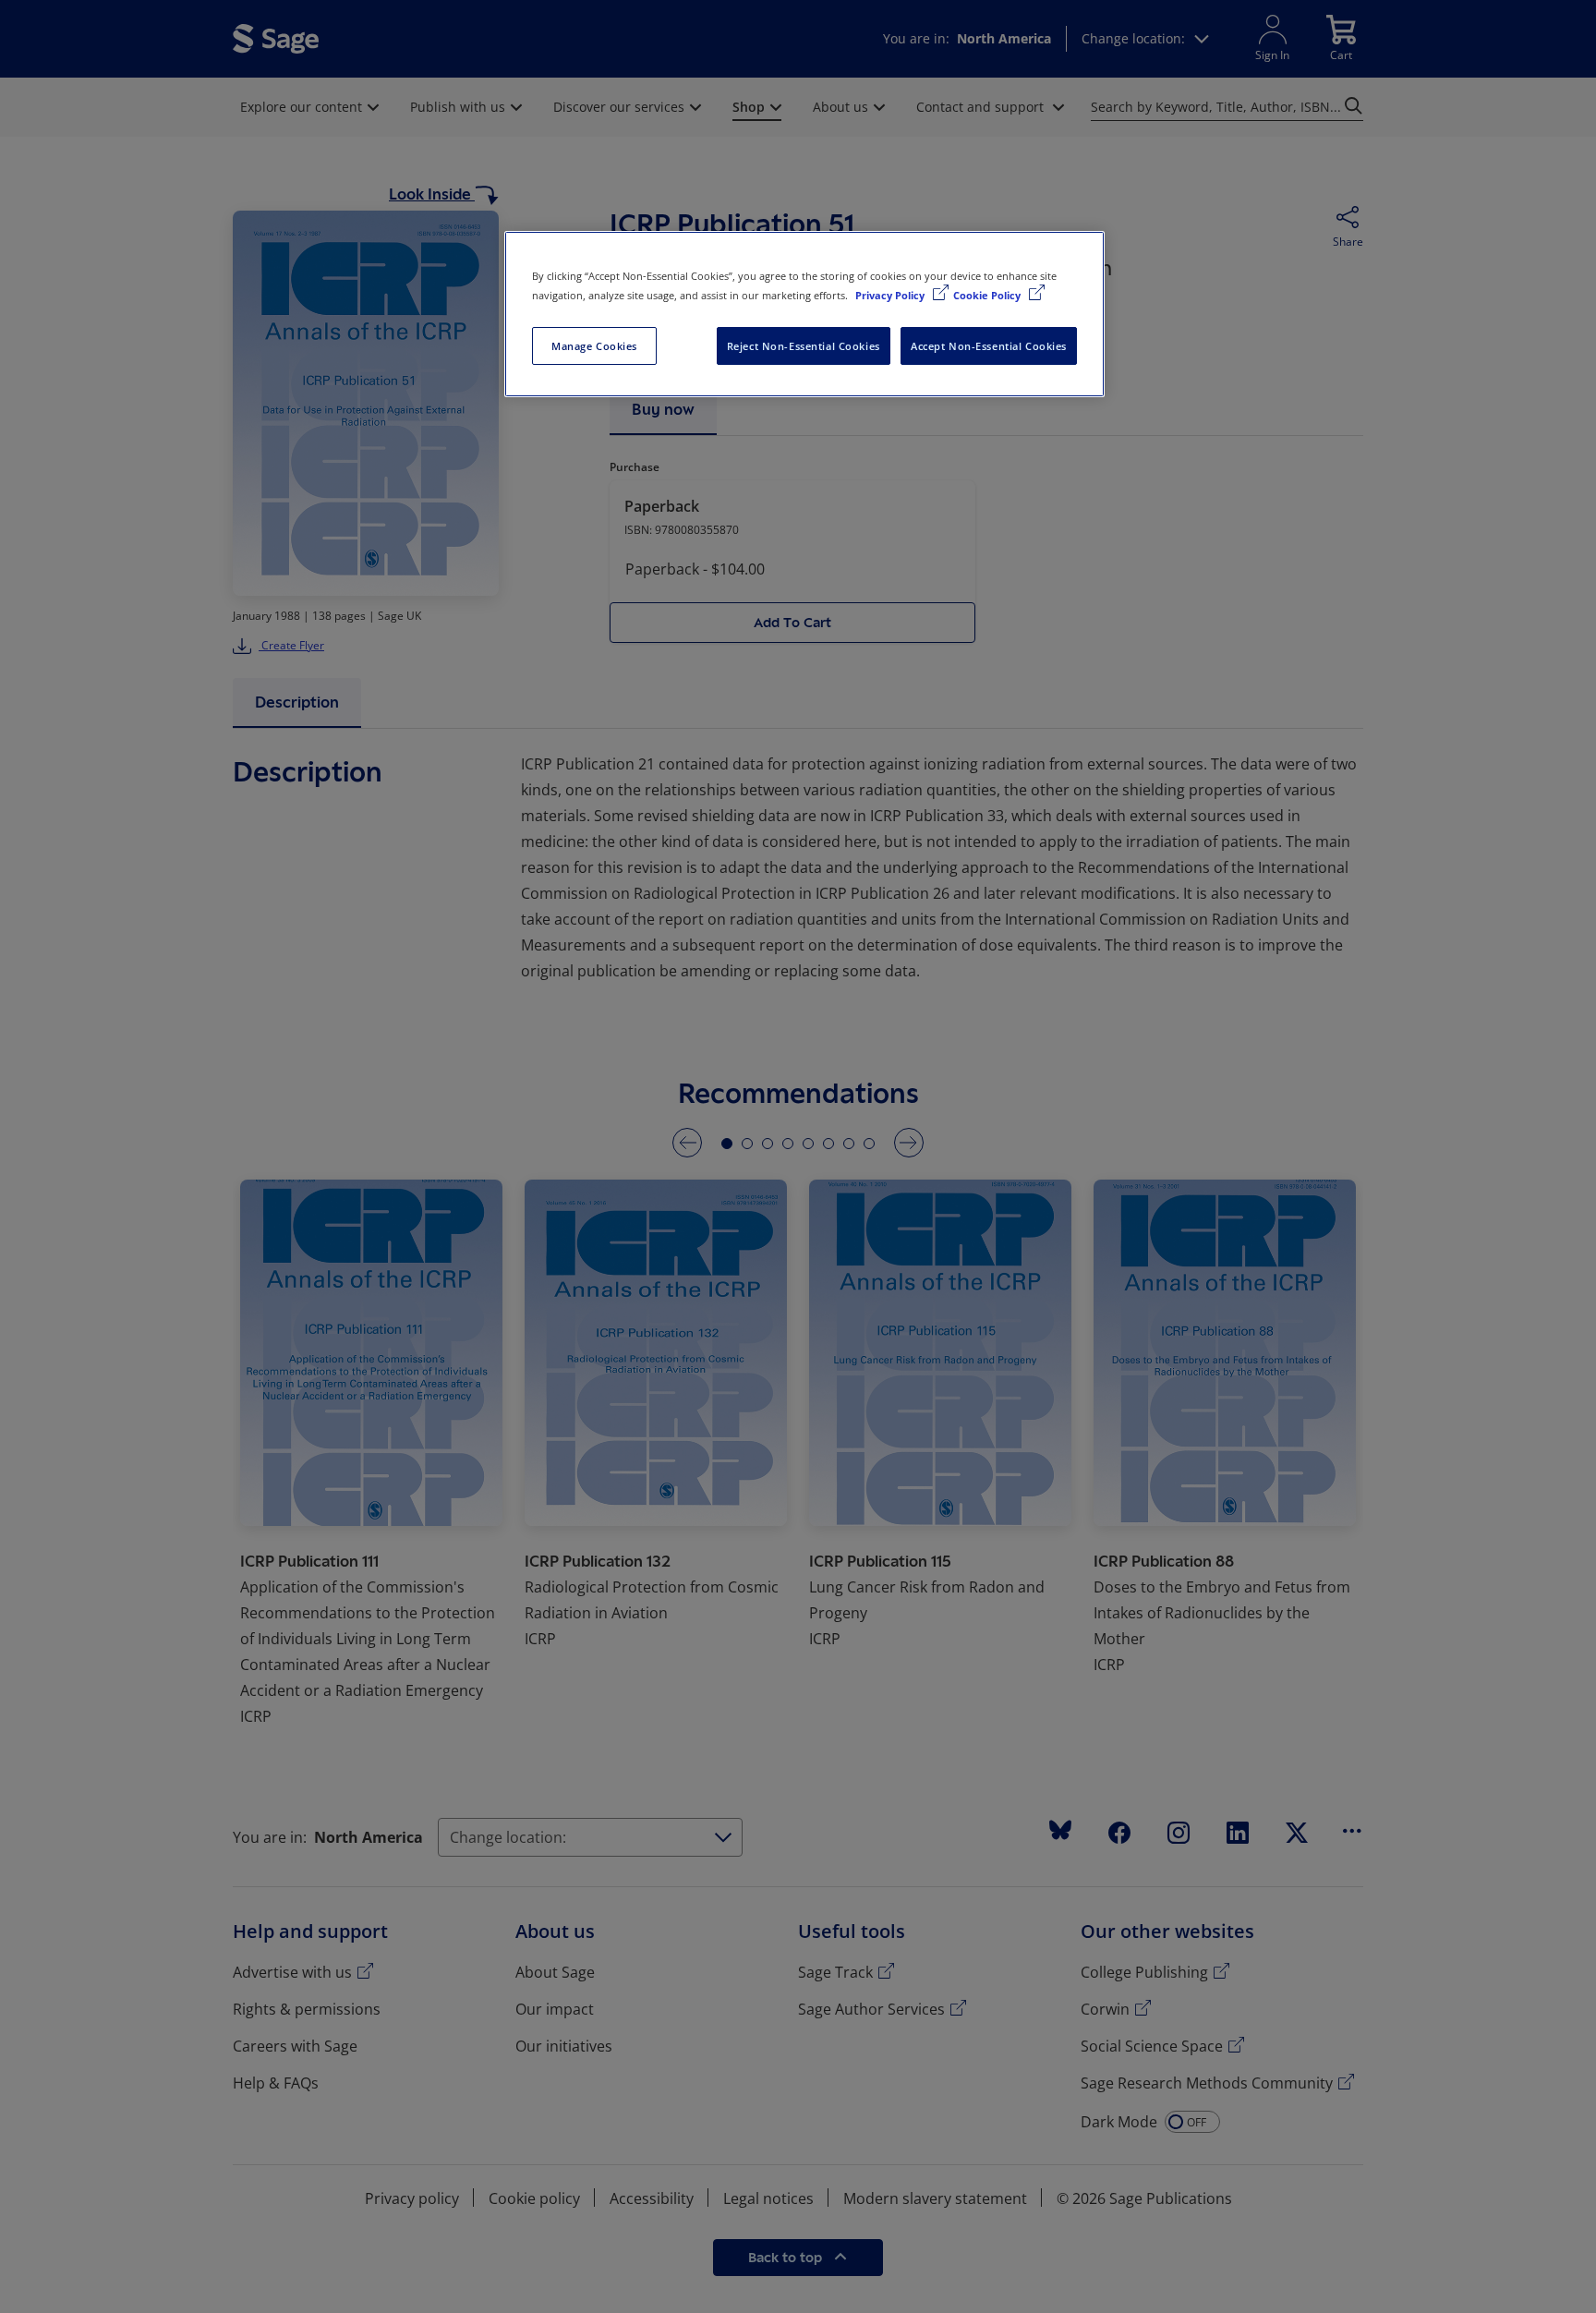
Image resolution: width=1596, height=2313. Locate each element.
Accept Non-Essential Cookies (989, 346)
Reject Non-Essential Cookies (804, 346)
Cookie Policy (988, 295)
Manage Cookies (594, 346)
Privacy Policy (891, 295)
